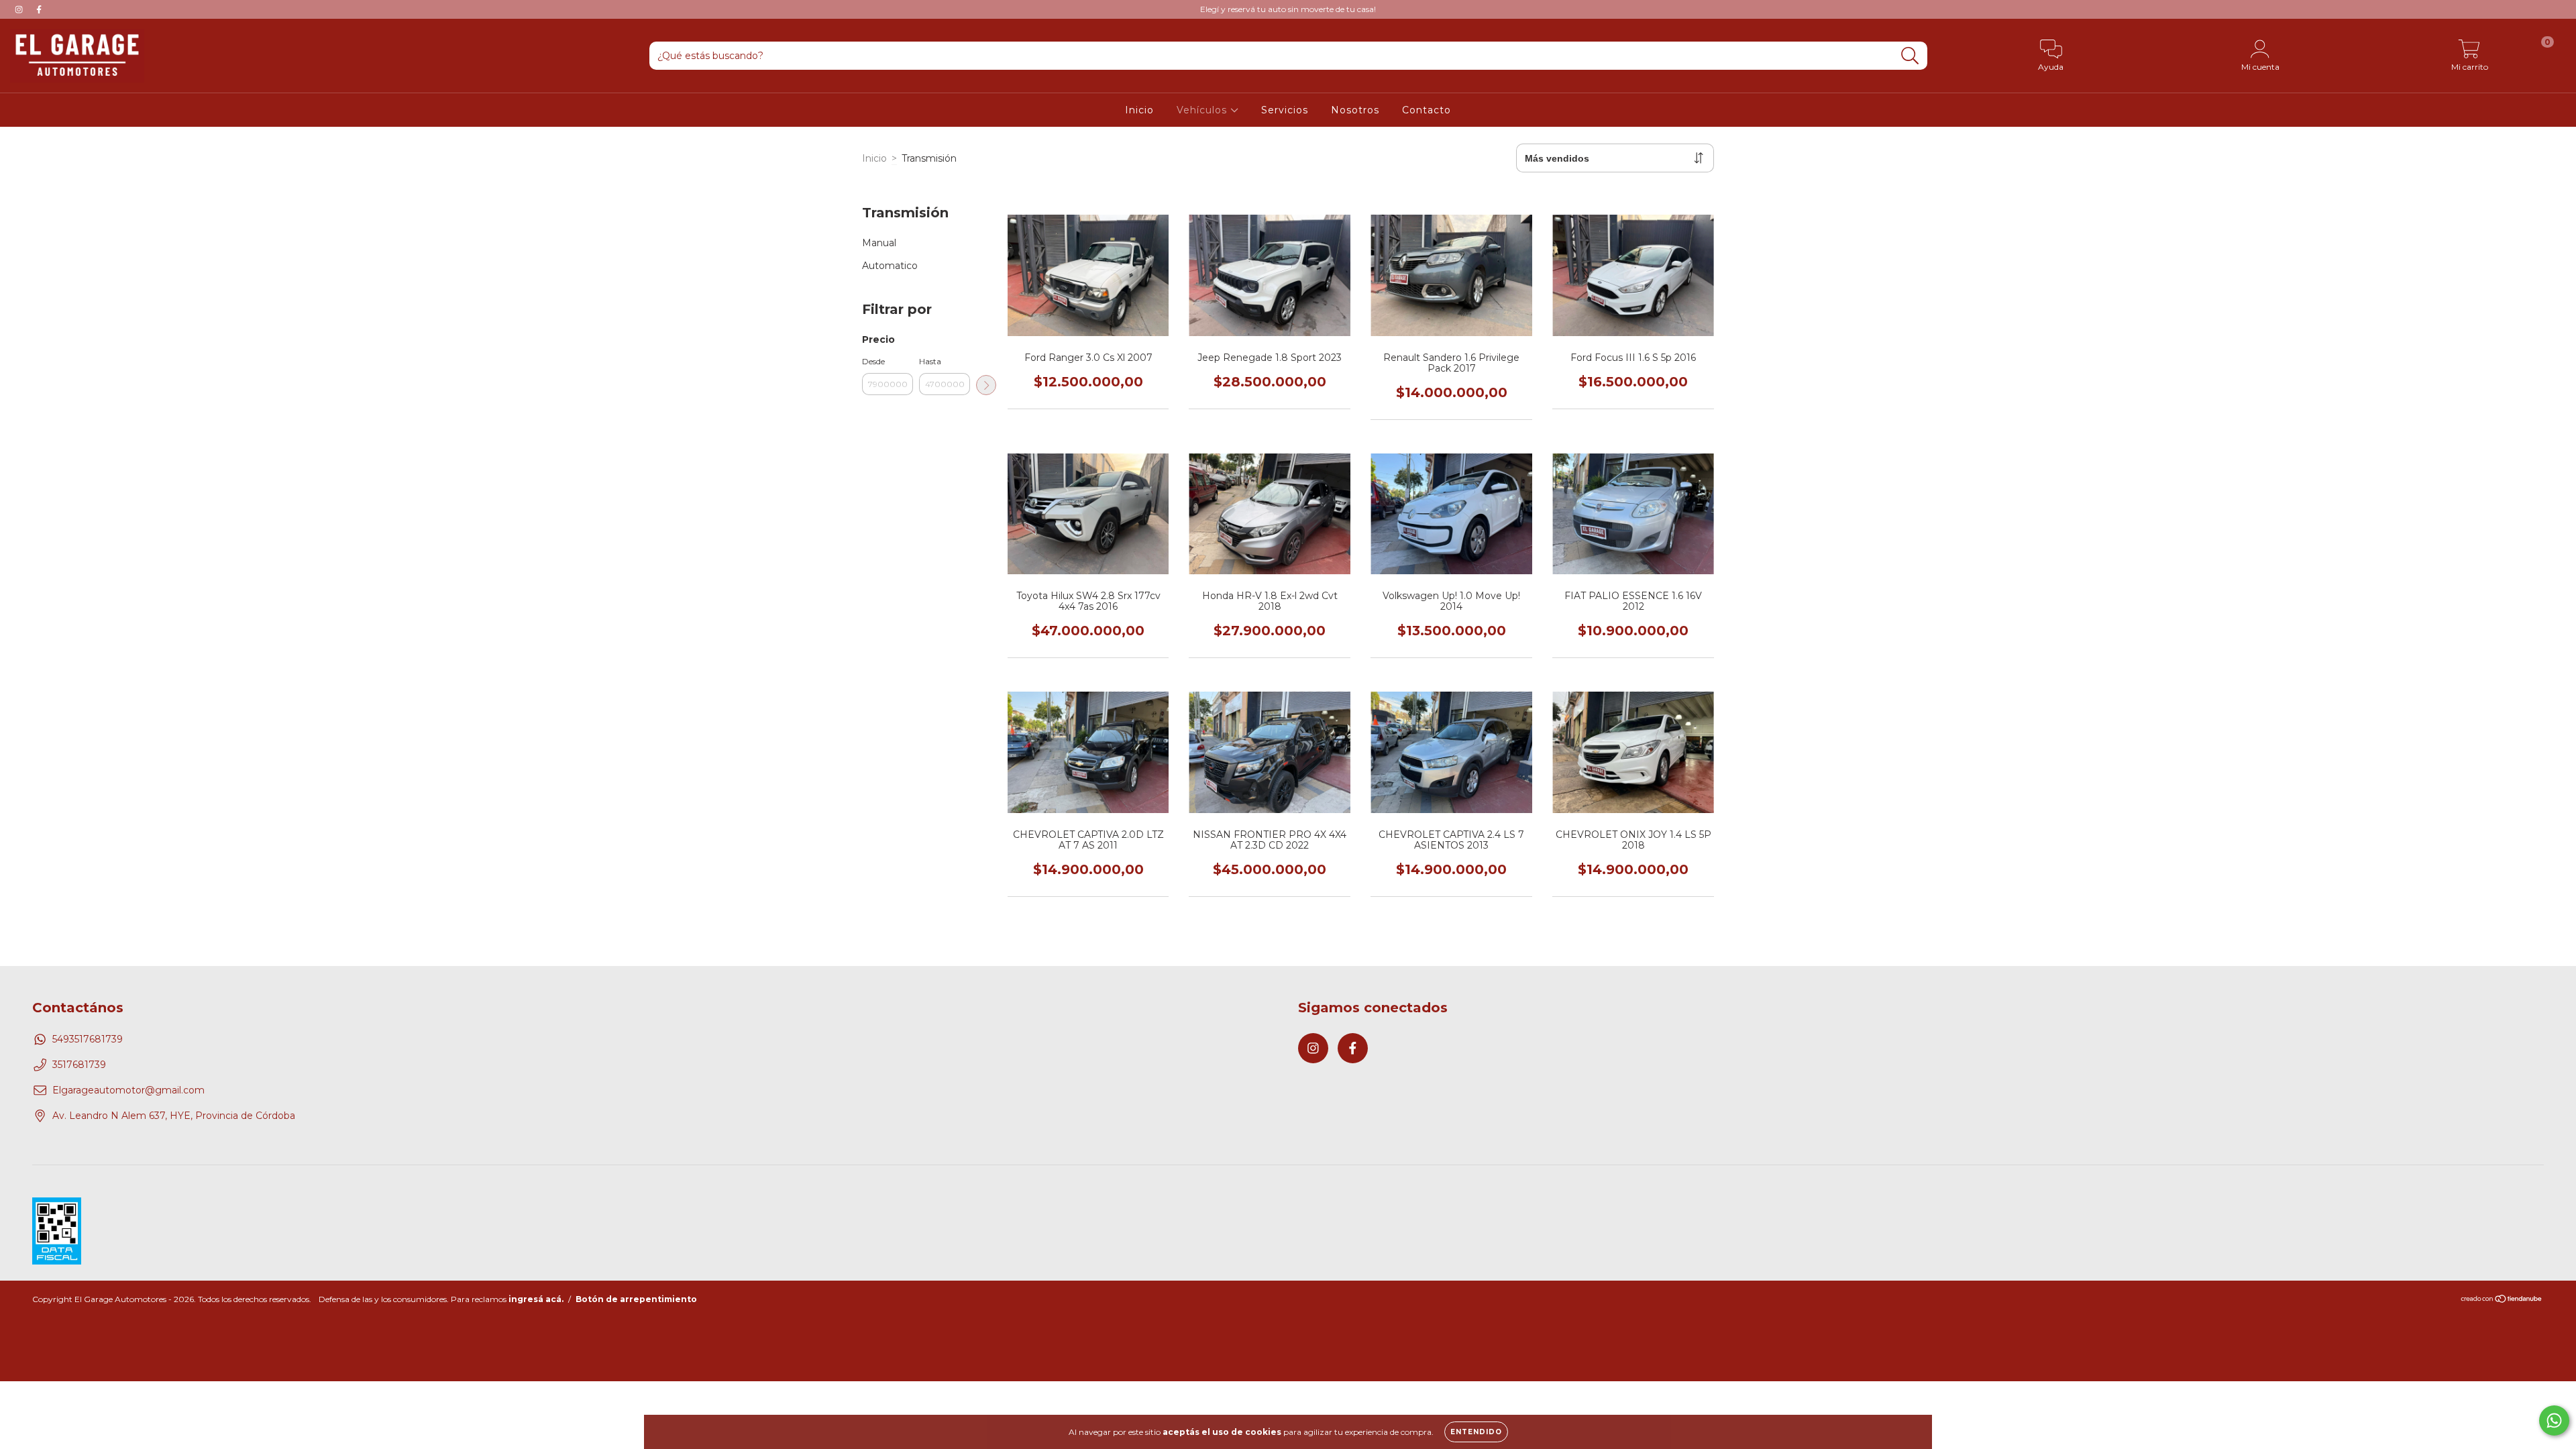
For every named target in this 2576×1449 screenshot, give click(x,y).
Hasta (930, 361)
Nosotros (1355, 110)
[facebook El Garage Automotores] (39, 9)
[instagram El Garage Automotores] (20, 9)
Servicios (1285, 110)
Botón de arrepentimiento (636, 1299)
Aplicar (986, 385)
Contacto (1427, 110)
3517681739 (79, 1065)
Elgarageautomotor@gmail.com (128, 1090)
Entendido (1476, 1432)
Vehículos (1203, 110)
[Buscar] (1910, 56)
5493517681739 (88, 1039)
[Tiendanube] (2502, 1300)
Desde (873, 361)
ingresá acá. (536, 1299)
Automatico (890, 266)
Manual (879, 243)
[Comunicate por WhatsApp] (2554, 1420)
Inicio (1139, 110)
